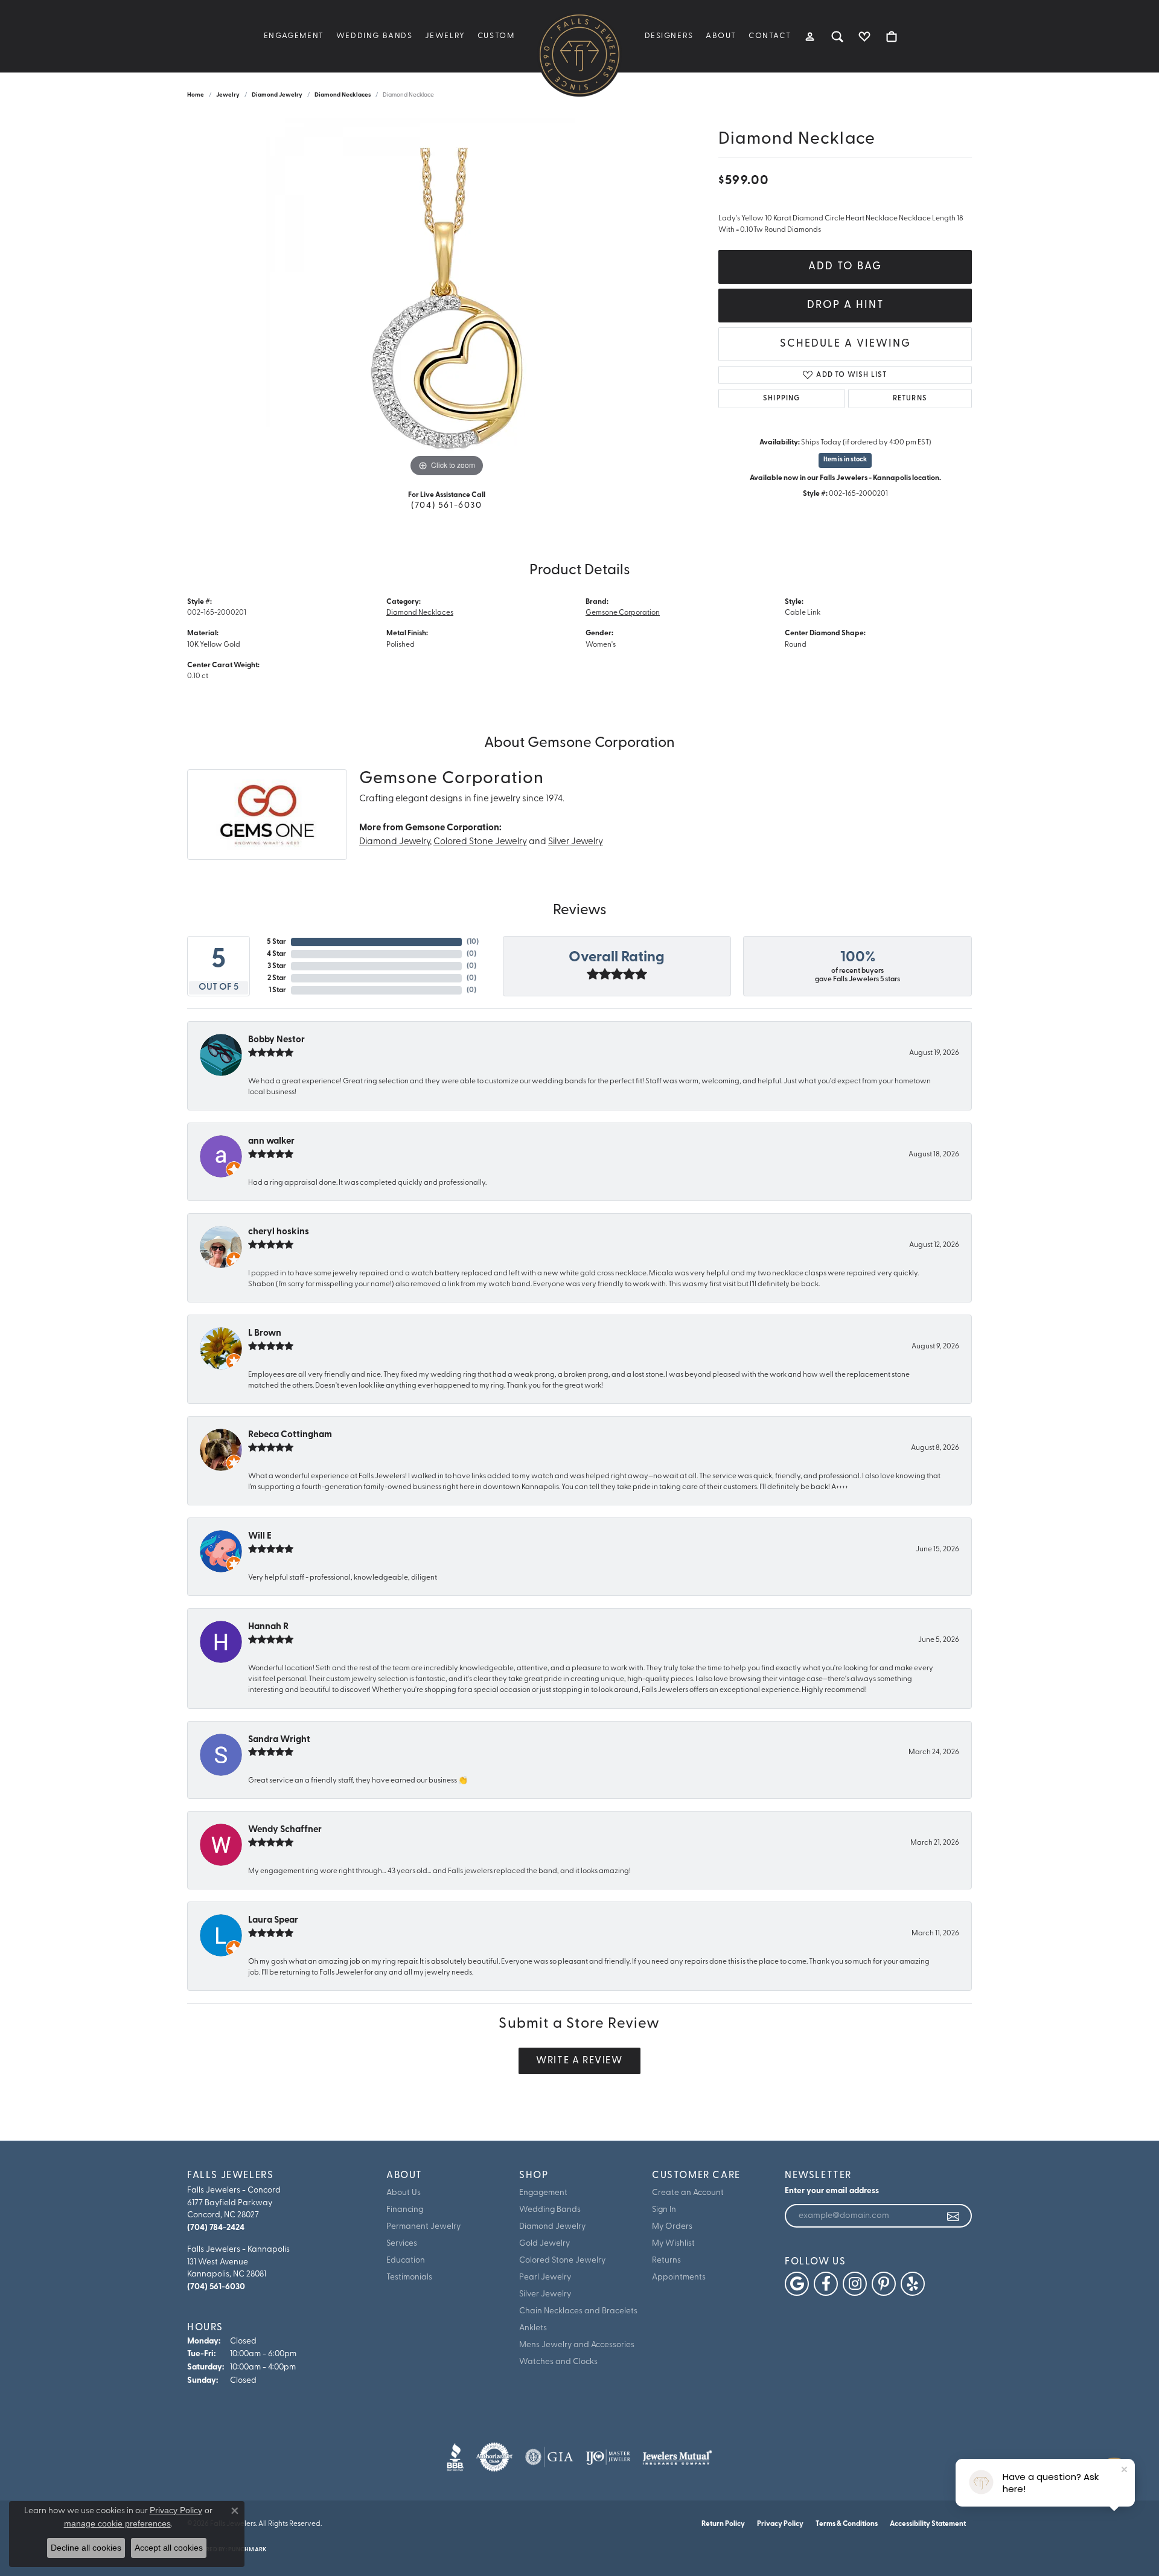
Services (402, 2244)
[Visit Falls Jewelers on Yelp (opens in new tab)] (913, 2284)
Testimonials (409, 2277)
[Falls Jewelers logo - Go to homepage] (579, 54)
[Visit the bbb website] (455, 2457)
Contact (770, 36)
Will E (260, 1536)
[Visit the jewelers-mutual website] (677, 2457)
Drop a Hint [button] (845, 305)
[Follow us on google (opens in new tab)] (797, 2284)
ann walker (271, 1142)
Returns (910, 399)
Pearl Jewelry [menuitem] (545, 2277)
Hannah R (268, 1627)
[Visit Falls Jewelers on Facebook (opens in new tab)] (826, 2284)
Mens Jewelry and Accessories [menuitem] (577, 2345)
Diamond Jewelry (277, 95)
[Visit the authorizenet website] (494, 2457)
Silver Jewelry (576, 842)
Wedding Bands (375, 36)
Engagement (294, 36)
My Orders (672, 2227)
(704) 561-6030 (446, 506)
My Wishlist (673, 2244)
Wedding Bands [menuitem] (550, 2210)
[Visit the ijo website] (608, 2457)
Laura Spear (273, 1921)
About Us (404, 2193)
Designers (669, 36)
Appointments (679, 2277)
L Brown (265, 1334)
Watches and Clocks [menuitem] (558, 2362)
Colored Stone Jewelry (480, 842)
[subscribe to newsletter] (954, 2216)
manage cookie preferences (117, 2523)
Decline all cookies (86, 2548)
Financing (405, 2210)
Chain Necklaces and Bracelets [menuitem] (578, 2311)
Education (406, 2260)
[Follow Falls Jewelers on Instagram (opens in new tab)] (855, 2284)
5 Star (276, 942)
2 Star (277, 978)
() (473, 942)
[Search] (838, 36)
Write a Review (579, 2061)
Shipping (782, 399)
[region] (447, 299)
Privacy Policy (780, 2524)
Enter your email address (832, 2191)
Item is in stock (845, 460)
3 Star (277, 966)
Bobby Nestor (276, 1040)
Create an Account (688, 2193)
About (721, 36)
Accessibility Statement (928, 2524)
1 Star (277, 990)
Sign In (664, 2210)
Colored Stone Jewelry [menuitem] (562, 2260)
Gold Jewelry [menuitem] (544, 2244)
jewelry (228, 95)
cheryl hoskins (279, 1232)
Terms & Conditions (847, 2524)
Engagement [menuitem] (543, 2193)
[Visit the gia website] (549, 2457)
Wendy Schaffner (285, 1830)
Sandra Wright (279, 1740)
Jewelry (445, 36)
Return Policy (723, 2524)
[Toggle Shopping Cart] (892, 36)
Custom (496, 36)
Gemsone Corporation (623, 613)
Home (196, 95)
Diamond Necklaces (343, 95)
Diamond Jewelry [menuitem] (552, 2227)
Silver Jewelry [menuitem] (545, 2294)
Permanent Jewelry (423, 2227)
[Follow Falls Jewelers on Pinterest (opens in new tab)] (884, 2284)
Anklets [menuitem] (533, 2328)
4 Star (276, 954)
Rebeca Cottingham (290, 1435)
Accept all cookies (169, 2548)
